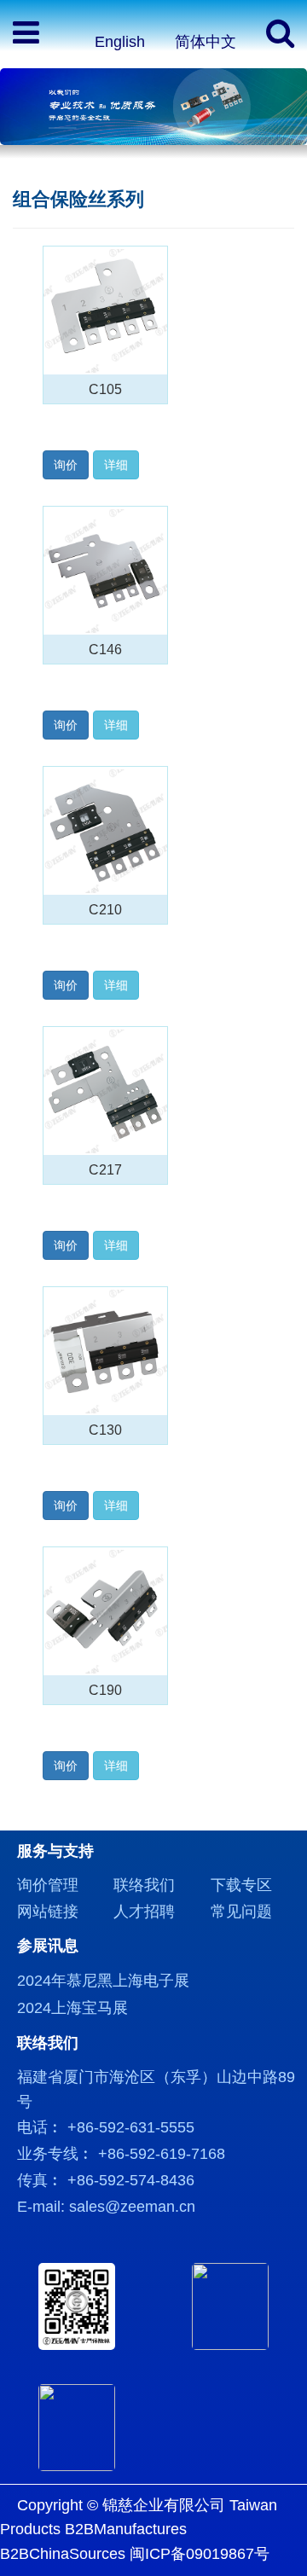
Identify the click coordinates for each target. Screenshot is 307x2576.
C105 (105, 389)
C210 (105, 909)
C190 (105, 1690)
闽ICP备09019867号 (200, 2554)
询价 (66, 465)
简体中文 (206, 42)
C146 (105, 649)
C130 (105, 1430)
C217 (105, 1169)
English (120, 42)
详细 (116, 465)
